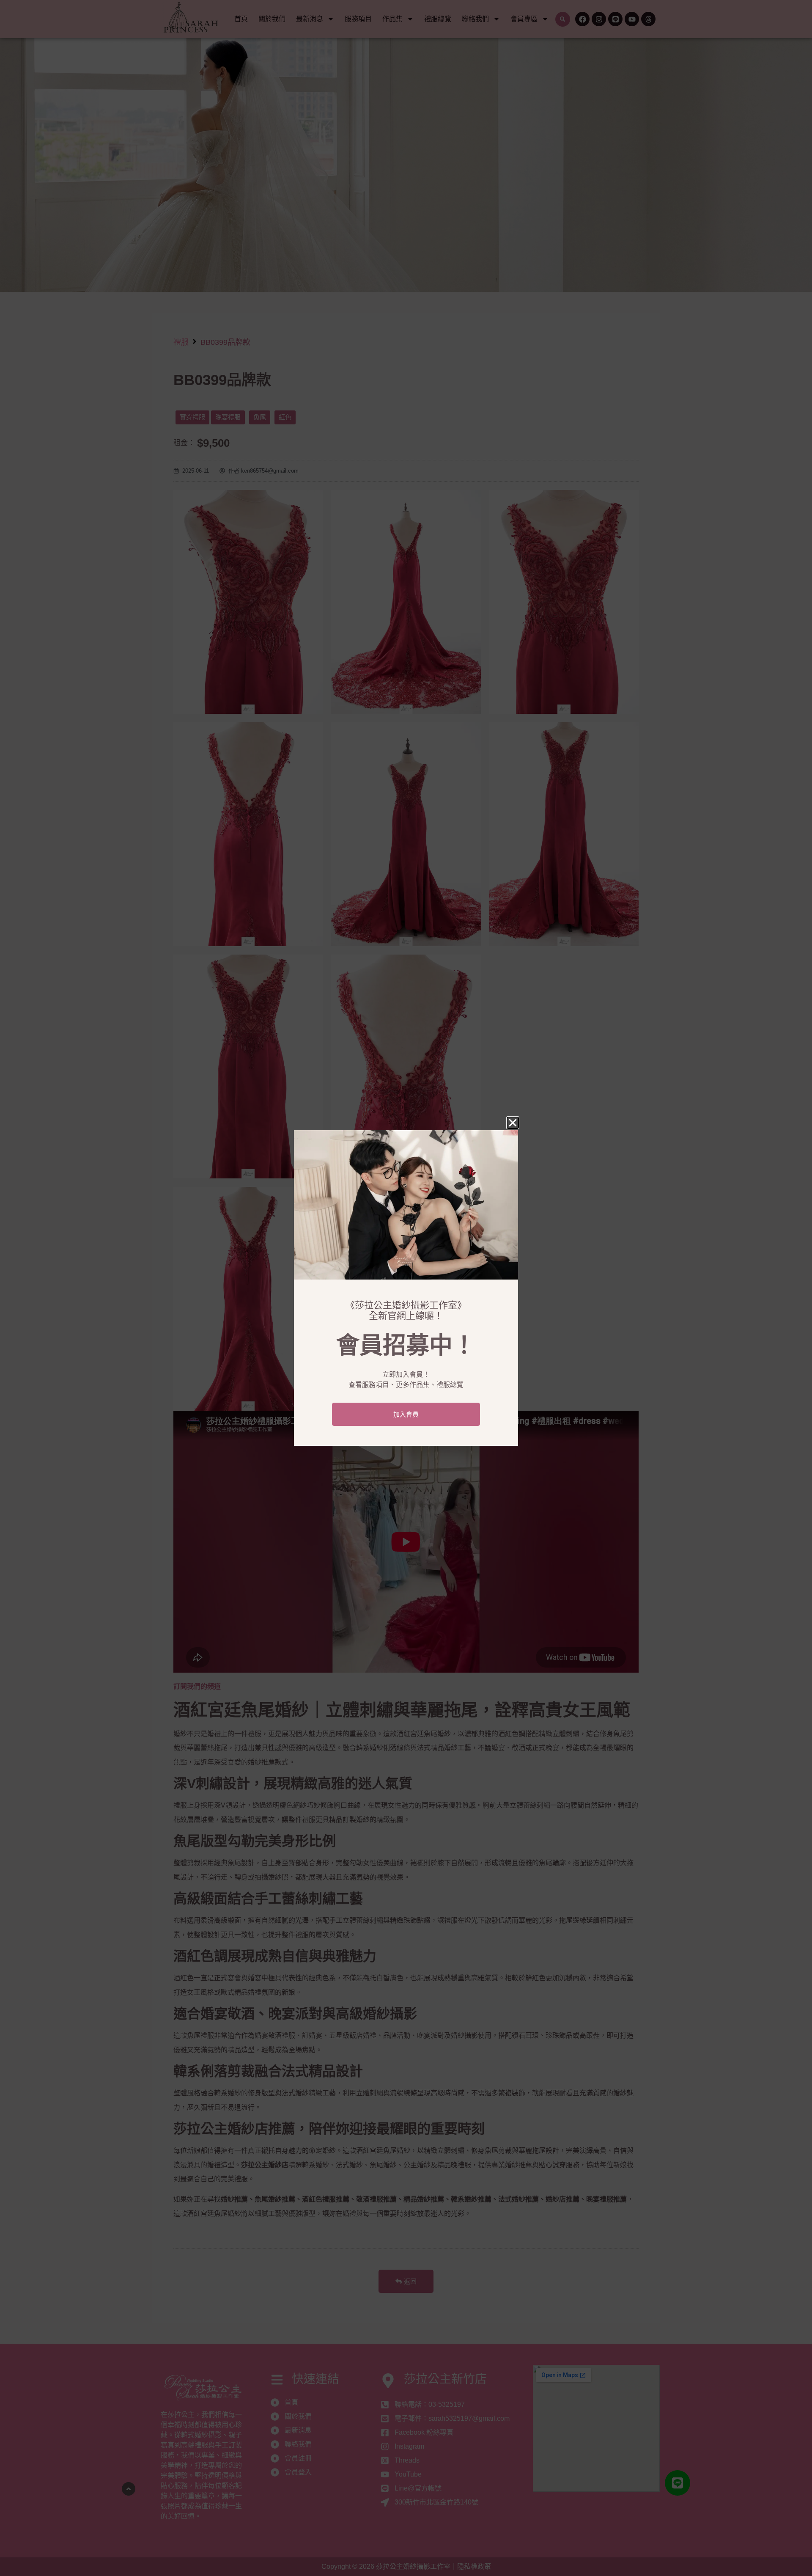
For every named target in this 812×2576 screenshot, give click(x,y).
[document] (406, 1288)
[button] (513, 1123)
